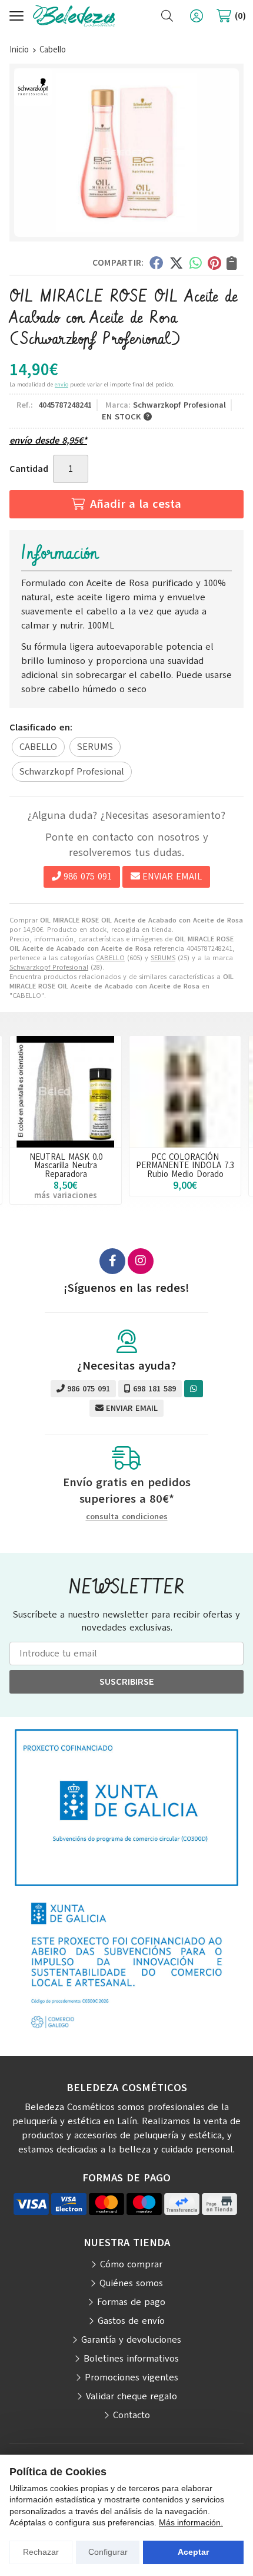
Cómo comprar (131, 2264)
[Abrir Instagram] (141, 1261)
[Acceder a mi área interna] (197, 16)
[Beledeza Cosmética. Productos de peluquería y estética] (74, 16)
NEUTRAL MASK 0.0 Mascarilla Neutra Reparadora (66, 1165)
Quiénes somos (131, 2283)
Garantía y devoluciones (131, 2340)
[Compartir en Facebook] (156, 263)
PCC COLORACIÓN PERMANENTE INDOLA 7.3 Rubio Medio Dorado (185, 1165)
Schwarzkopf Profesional (49, 967)
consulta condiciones (127, 1517)
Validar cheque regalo (132, 2396)
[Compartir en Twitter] (176, 263)
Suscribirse (127, 1682)
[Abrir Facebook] (112, 1261)
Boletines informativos (131, 2359)
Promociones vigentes (132, 2377)
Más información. (191, 2522)
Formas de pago (131, 2302)
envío (61, 384)
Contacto (132, 2415)
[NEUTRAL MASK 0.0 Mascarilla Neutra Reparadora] (66, 1092)
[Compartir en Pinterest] (214, 263)
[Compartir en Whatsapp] (196, 263)
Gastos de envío (131, 2321)
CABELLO (110, 958)
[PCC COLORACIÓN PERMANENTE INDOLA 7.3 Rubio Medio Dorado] (185, 1092)
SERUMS (163, 958)
